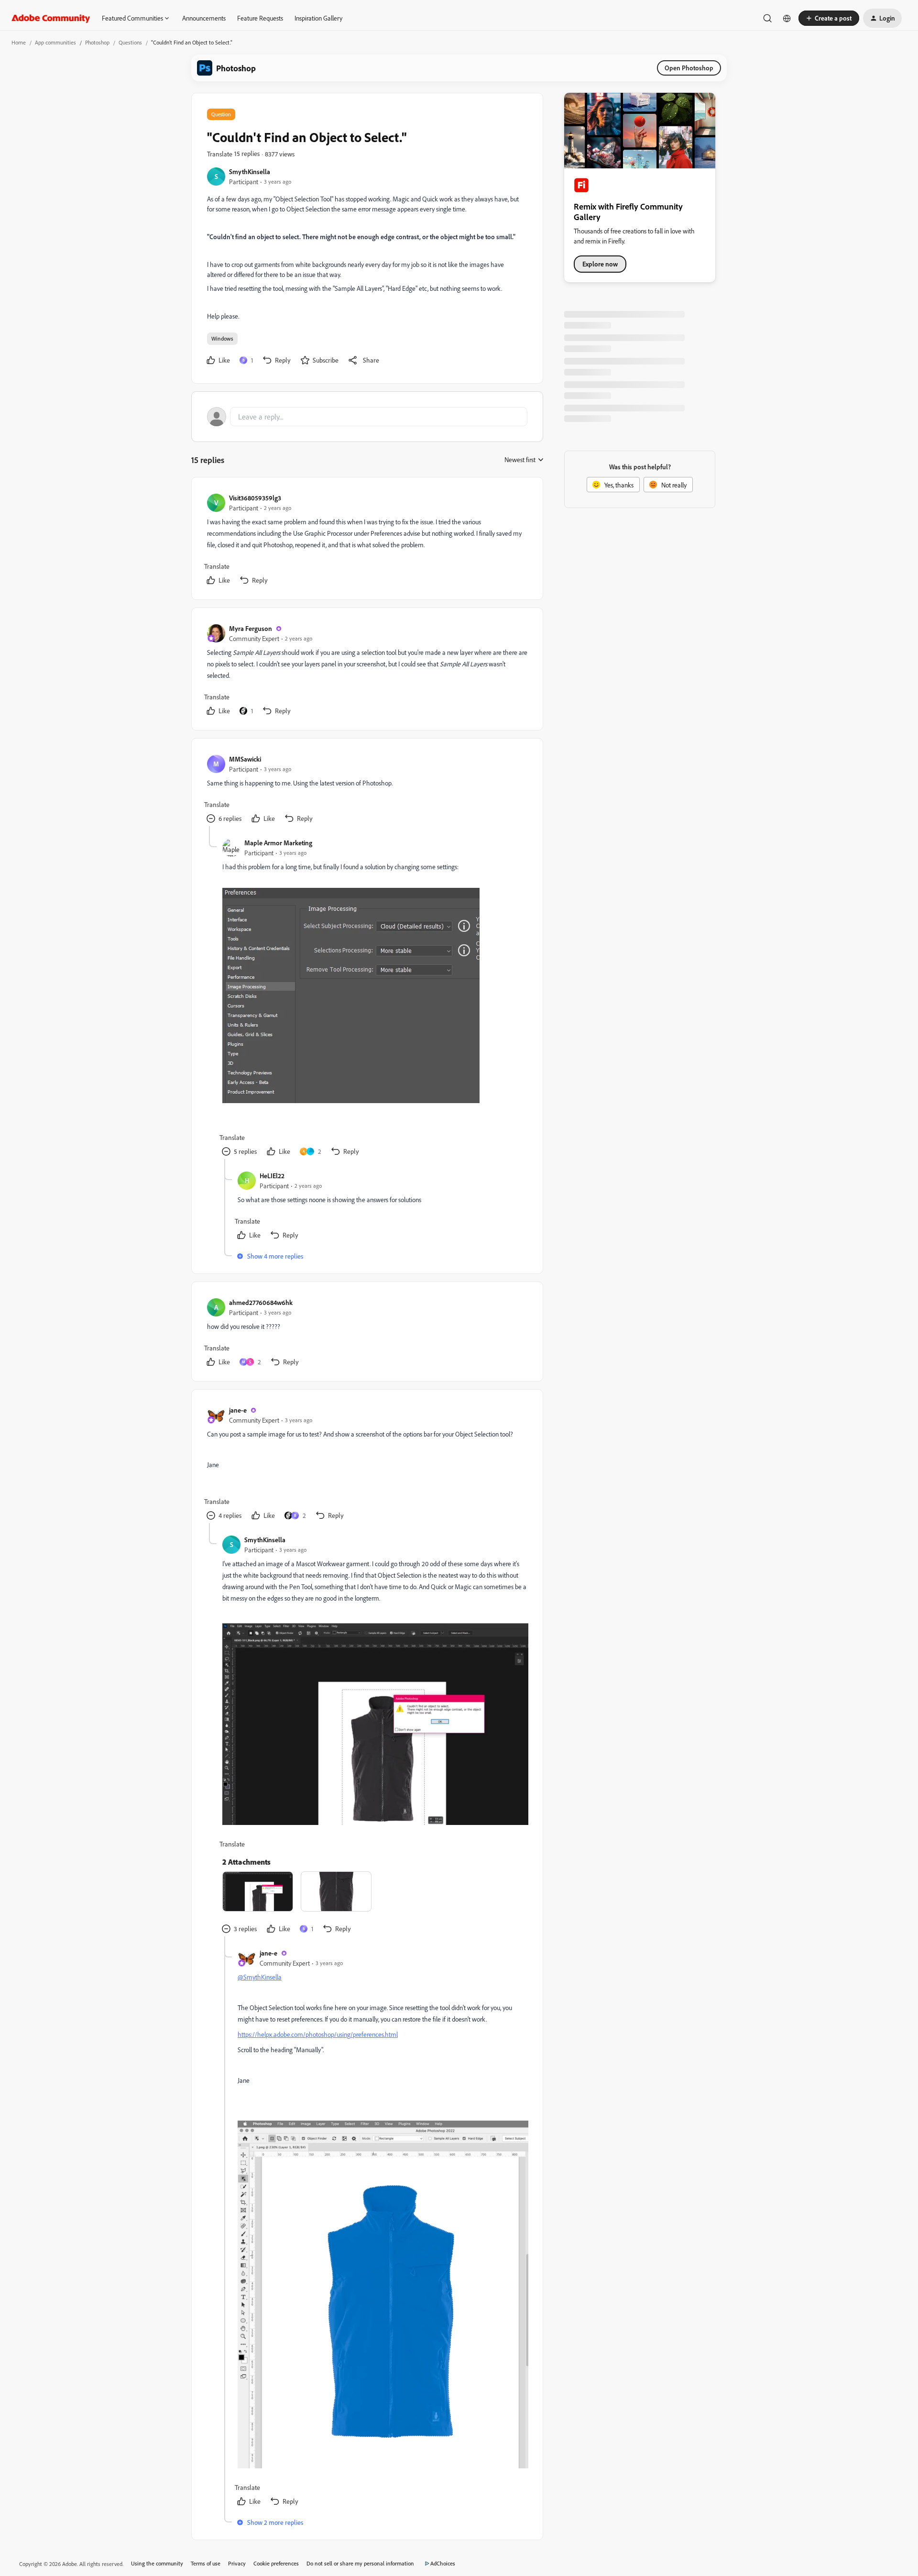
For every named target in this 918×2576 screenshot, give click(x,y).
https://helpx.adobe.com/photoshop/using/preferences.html (318, 2034)
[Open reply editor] (367, 417)
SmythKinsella (250, 171)
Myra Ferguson (251, 628)
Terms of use (206, 2563)
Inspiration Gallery (318, 18)
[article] (367, 540)
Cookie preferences (276, 2563)
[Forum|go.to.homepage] (51, 18)
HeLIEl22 (272, 1176)
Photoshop (97, 42)
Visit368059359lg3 (255, 498)
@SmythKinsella (260, 1977)
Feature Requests (260, 18)
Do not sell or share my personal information (360, 2563)
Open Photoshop (689, 68)
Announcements (204, 18)
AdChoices (443, 2563)
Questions (130, 42)
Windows (222, 338)
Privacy (237, 2563)
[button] (829, 18)
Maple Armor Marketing (278, 843)
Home (19, 42)
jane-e (238, 1410)
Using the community (157, 2563)
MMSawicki (245, 759)
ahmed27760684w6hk (261, 1302)
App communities (55, 42)
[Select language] (787, 18)
